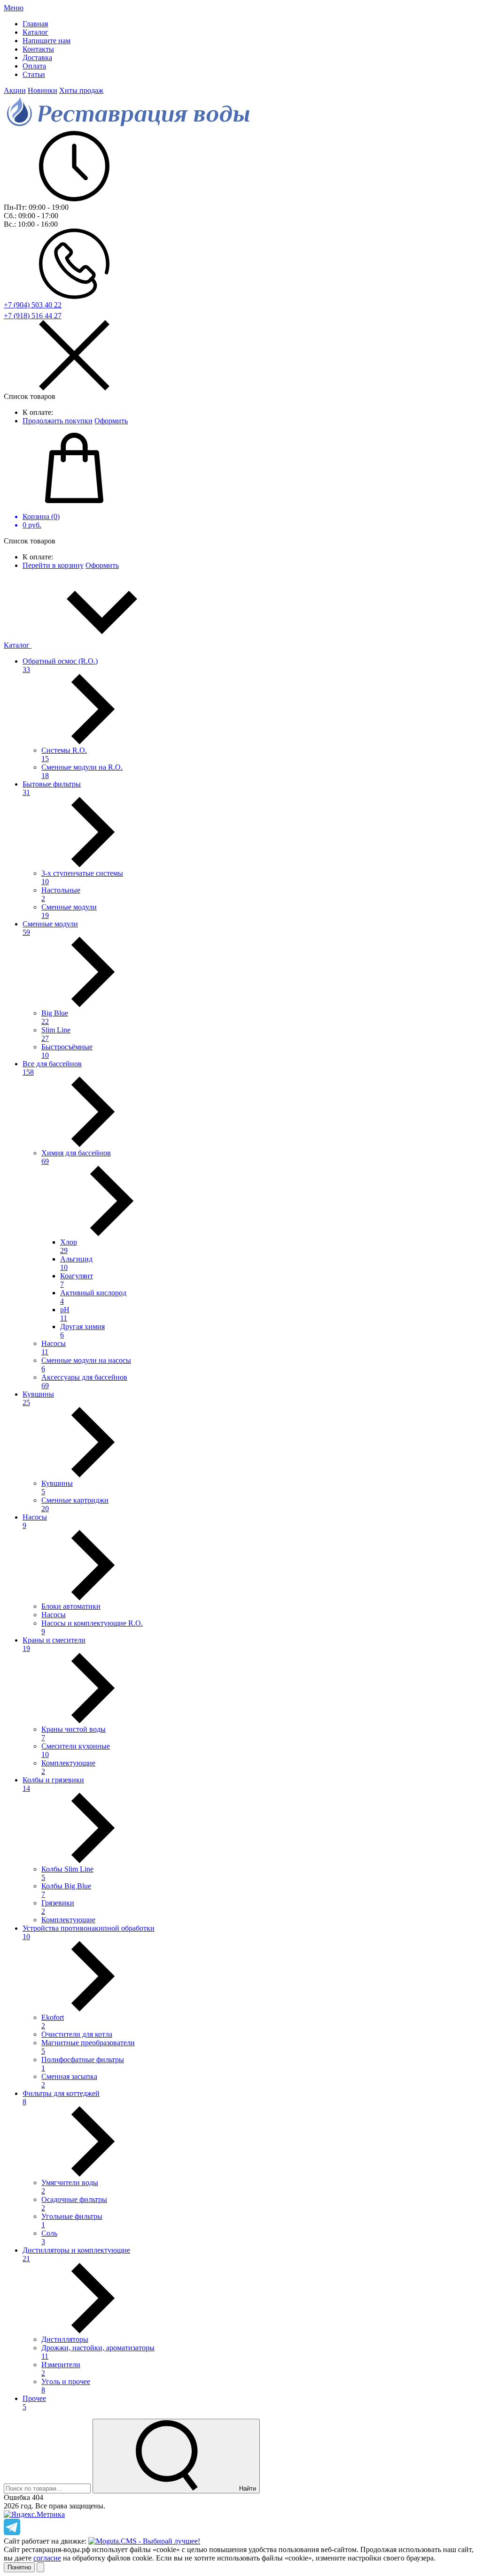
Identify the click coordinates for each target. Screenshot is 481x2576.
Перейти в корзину (53, 565)
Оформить (111, 421)
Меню (14, 8)
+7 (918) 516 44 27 (33, 316)
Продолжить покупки (58, 421)
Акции (15, 90)
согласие (47, 2558)
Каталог (18, 645)
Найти (247, 2488)
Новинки (43, 90)
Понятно (19, 2567)
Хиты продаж (81, 90)
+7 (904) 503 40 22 (33, 305)
